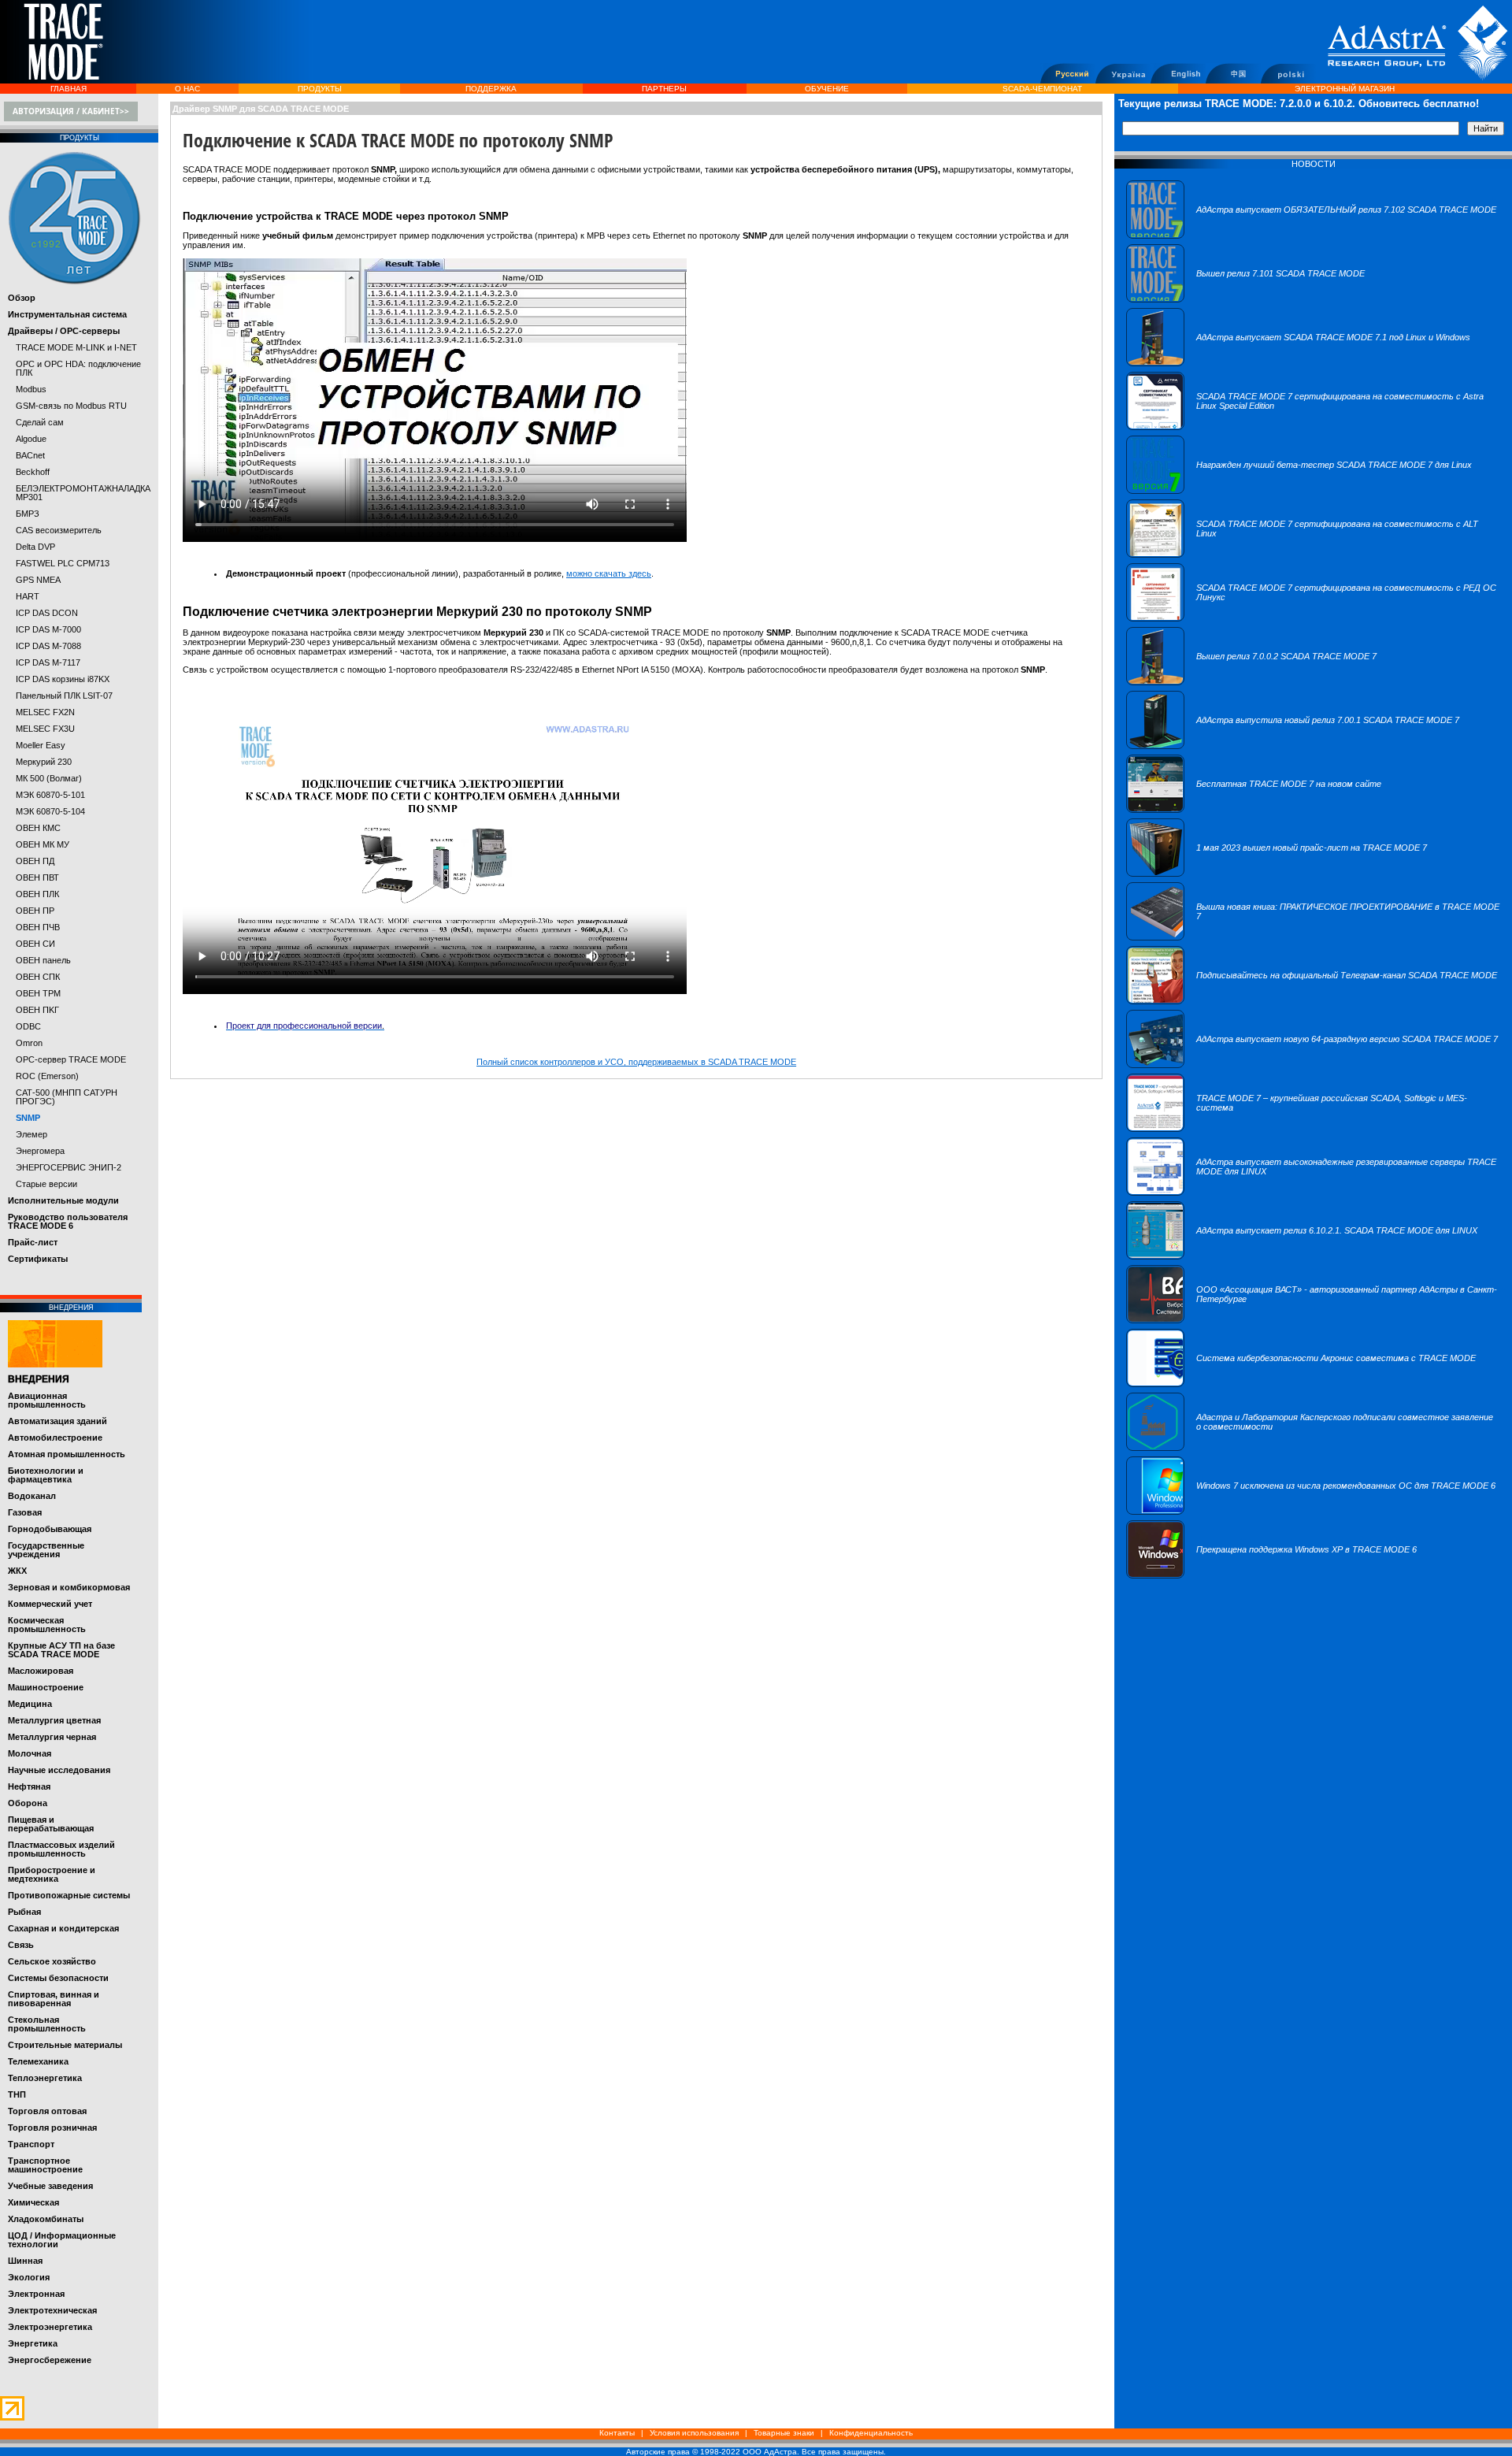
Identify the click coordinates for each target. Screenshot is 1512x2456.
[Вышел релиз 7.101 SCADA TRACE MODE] (1245, 299)
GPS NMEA (38, 580)
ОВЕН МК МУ (43, 844)
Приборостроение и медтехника (52, 1874)
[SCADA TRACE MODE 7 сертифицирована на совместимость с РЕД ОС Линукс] (1313, 618)
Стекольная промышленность (47, 2024)
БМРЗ (28, 514)
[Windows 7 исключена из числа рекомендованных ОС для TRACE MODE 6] (1311, 1512)
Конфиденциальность (871, 2433)
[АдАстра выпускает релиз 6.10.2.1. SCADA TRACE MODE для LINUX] (1302, 1256)
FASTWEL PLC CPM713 (63, 563)
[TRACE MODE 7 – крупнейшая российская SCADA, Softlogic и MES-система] (1313, 1129)
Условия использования (694, 2433)
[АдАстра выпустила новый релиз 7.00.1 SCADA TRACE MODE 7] (1293, 746)
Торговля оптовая (47, 2111)
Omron (29, 1043)
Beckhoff (33, 472)
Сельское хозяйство (52, 1961)
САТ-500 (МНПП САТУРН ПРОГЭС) (67, 1097)
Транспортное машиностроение (45, 2165)
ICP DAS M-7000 (48, 629)
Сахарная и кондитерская (63, 1928)
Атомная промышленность (67, 1454)
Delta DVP (35, 547)
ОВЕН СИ (35, 944)
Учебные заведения (50, 2186)
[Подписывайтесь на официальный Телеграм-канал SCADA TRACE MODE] (1312, 1001)
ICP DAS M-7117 (48, 662)
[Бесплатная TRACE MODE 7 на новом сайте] (1254, 810)
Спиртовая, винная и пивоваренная (54, 1999)
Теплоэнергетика (45, 2078)
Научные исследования (59, 1770)
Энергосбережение (50, 2360)
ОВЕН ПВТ (37, 877)
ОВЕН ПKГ (37, 1010)
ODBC (28, 1026)
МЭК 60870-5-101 (50, 795)
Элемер (31, 1134)
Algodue (31, 439)
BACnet (30, 455)
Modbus (31, 389)
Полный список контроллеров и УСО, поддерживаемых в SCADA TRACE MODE (636, 1062)
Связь (21, 1945)
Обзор (22, 298)
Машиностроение (46, 1687)
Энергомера (40, 1151)
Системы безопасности (58, 1978)
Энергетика (33, 2343)
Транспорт (31, 2144)
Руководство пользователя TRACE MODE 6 (68, 1221)
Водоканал (32, 1496)
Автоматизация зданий (57, 1421)
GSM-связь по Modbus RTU (71, 406)
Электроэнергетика (50, 2327)
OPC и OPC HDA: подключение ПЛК (78, 368)
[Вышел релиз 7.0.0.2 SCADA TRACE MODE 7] (1251, 682)
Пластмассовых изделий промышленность (61, 1849)
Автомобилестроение (55, 1438)
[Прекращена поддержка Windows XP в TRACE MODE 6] (1271, 1575)
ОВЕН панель (43, 960)
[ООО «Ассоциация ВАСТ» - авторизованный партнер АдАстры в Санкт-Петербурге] (1313, 1320)
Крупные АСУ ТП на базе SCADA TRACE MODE (61, 1650)
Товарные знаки (784, 2433)
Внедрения (39, 1379)
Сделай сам (40, 422)
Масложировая (41, 1671)
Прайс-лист (33, 1242)
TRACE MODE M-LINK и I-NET (76, 347)
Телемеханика (38, 2061)
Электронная (36, 2294)
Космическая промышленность (47, 1625)
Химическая (33, 2202)
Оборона (28, 1803)
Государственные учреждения (46, 1550)
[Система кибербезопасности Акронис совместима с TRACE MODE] (1301, 1384)
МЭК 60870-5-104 (50, 811)
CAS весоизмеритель (59, 530)
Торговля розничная (52, 2128)
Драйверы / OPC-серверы (64, 331)
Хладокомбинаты (46, 2219)
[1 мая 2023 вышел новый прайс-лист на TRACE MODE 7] (1277, 874)
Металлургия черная (52, 1737)
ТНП (17, 2094)
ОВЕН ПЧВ (38, 927)
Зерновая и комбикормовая (69, 1587)
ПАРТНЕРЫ (664, 89)
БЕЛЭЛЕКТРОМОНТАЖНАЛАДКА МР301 (83, 493)
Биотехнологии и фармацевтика (46, 1475)
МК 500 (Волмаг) (49, 778)
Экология (29, 2277)
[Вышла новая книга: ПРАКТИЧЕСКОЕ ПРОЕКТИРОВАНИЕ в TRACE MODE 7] (1313, 937)
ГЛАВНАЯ (69, 89)
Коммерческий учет (50, 1604)
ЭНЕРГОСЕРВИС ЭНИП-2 (69, 1167)
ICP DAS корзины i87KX (63, 679)
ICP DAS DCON (47, 613)
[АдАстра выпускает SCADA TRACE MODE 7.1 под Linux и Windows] (1298, 363)
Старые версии (46, 1184)
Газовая (25, 1512)
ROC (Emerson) (47, 1076)
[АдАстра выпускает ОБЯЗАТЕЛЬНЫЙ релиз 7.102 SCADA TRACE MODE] (1311, 236)
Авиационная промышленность (47, 1400)
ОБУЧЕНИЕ (827, 89)
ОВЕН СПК (38, 977)
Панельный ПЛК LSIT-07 (64, 696)
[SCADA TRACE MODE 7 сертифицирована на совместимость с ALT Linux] (1313, 555)
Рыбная (24, 1912)
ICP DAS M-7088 (48, 646)
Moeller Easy (41, 745)
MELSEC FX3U (45, 729)
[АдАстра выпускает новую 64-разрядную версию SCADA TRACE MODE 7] (1312, 1065)
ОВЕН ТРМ (38, 993)
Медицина (30, 1704)
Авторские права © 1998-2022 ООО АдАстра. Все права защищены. (756, 2452)
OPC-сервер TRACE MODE (71, 1059)
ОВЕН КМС (38, 828)
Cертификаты (38, 1259)
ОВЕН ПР (35, 911)
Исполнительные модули (63, 1200)
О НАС (187, 89)
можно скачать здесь (609, 573)
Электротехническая (52, 2310)
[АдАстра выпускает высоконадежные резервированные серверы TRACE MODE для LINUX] (1313, 1193)
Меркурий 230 (44, 762)
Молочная (30, 1753)
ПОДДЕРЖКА (491, 89)
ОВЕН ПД (35, 861)
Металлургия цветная (54, 1720)
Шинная (25, 2261)
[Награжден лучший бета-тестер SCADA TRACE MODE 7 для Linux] (1299, 491)
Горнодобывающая (50, 1529)
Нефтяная (29, 1786)
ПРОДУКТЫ (320, 89)
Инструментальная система (67, 314)
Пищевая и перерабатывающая (51, 1824)
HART (28, 596)
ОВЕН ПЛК (37, 894)
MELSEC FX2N (45, 712)
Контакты (617, 2433)
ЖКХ (17, 1571)
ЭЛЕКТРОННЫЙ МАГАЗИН (1345, 89)
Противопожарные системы (69, 1895)
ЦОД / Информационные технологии (62, 2240)
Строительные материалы (65, 2045)
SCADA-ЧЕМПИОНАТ (1042, 89)
